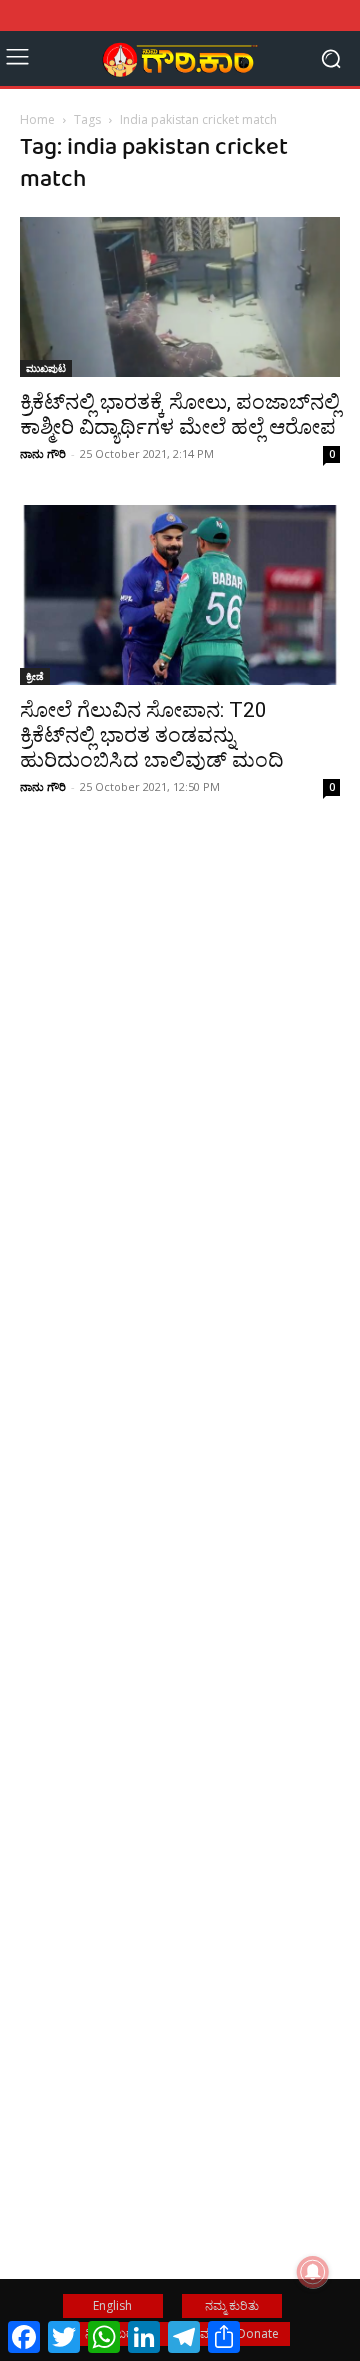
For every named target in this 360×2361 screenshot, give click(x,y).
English (112, 2305)
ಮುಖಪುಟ (46, 368)
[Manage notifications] (313, 2272)
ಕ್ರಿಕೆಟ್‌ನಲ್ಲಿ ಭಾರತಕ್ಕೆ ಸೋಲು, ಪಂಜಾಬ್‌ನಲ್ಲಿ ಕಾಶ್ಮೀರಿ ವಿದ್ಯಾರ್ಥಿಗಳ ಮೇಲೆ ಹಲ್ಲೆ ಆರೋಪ (180, 414)
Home (37, 119)
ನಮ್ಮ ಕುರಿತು (232, 2305)
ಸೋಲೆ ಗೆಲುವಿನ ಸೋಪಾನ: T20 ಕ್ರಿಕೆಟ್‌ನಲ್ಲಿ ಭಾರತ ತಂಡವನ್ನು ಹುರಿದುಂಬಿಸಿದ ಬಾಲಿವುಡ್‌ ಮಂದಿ (152, 735)
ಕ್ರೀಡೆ (35, 676)
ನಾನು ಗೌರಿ (43, 453)
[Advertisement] (180, 1094)
